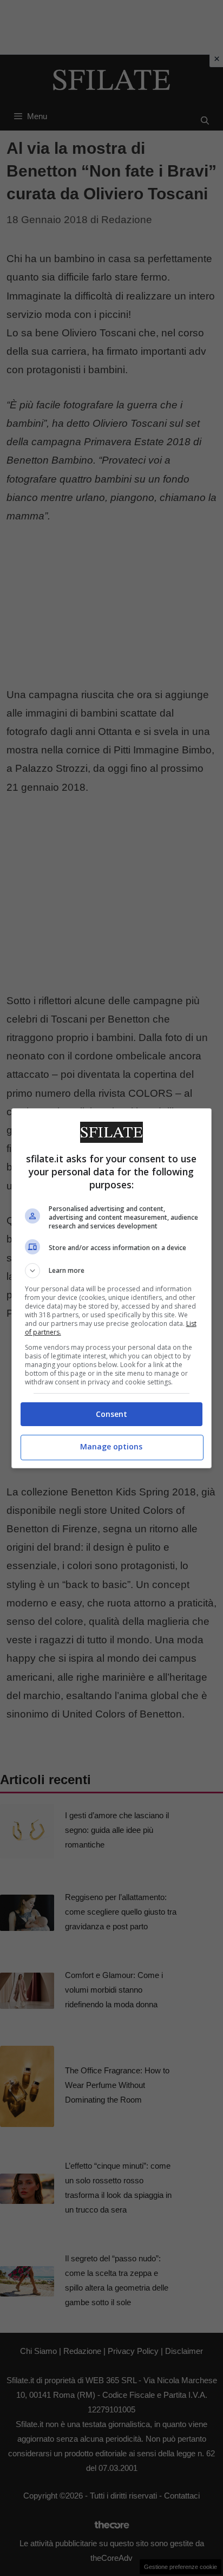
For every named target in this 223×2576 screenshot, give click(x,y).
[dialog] (112, 1288)
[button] (112, 1271)
